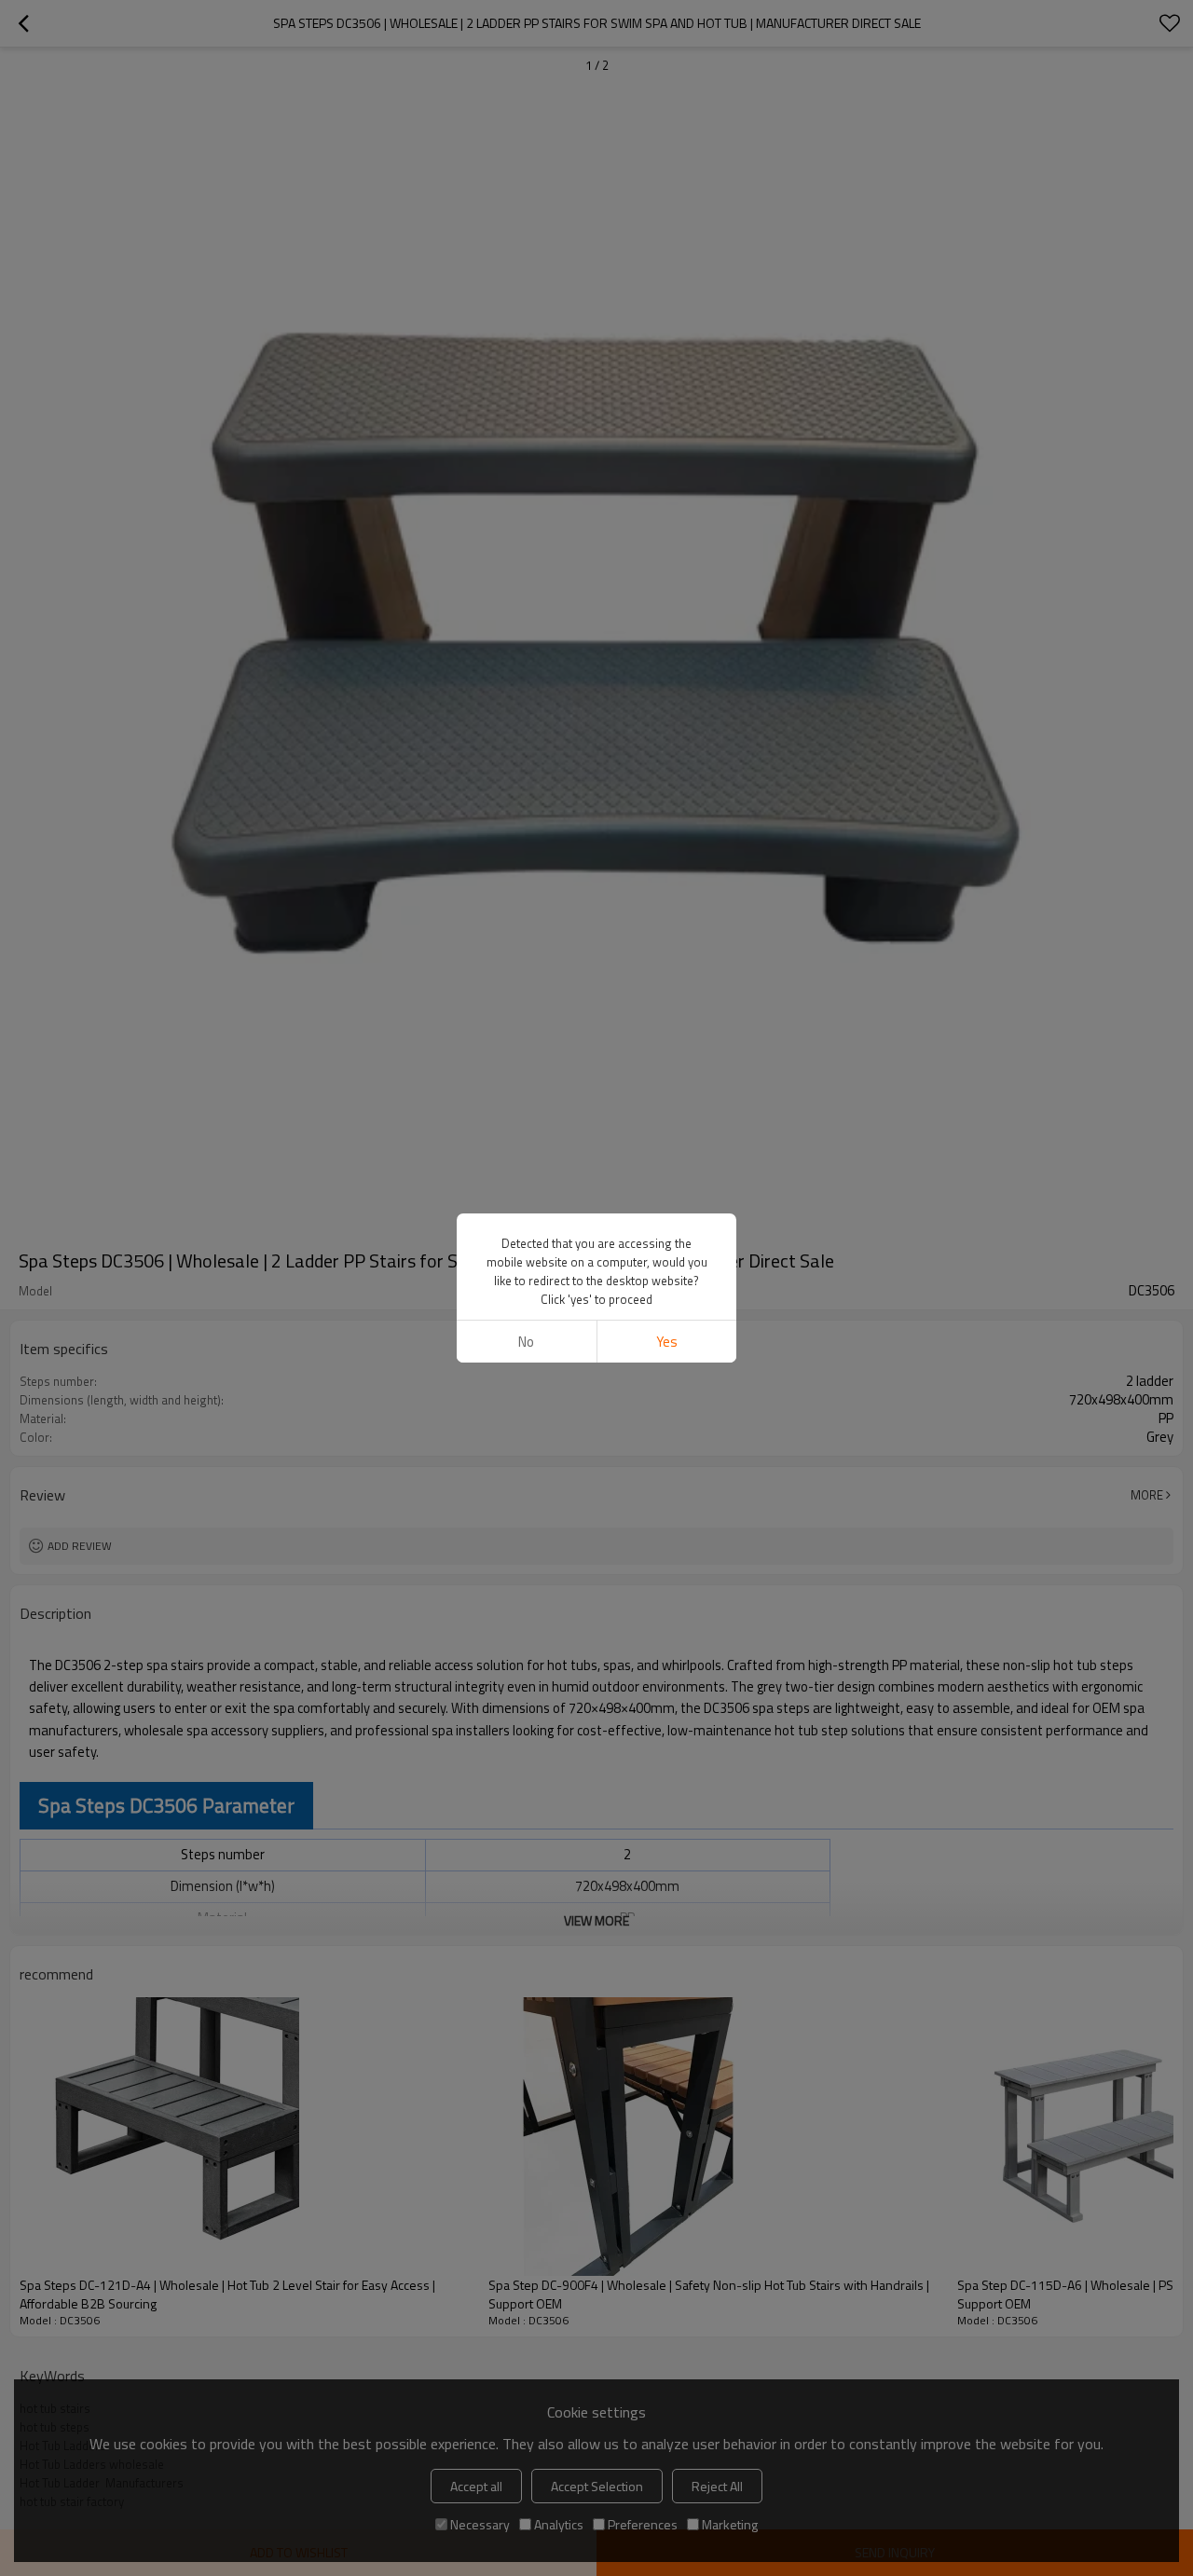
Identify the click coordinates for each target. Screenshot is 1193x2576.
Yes (667, 1342)
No (526, 1342)
